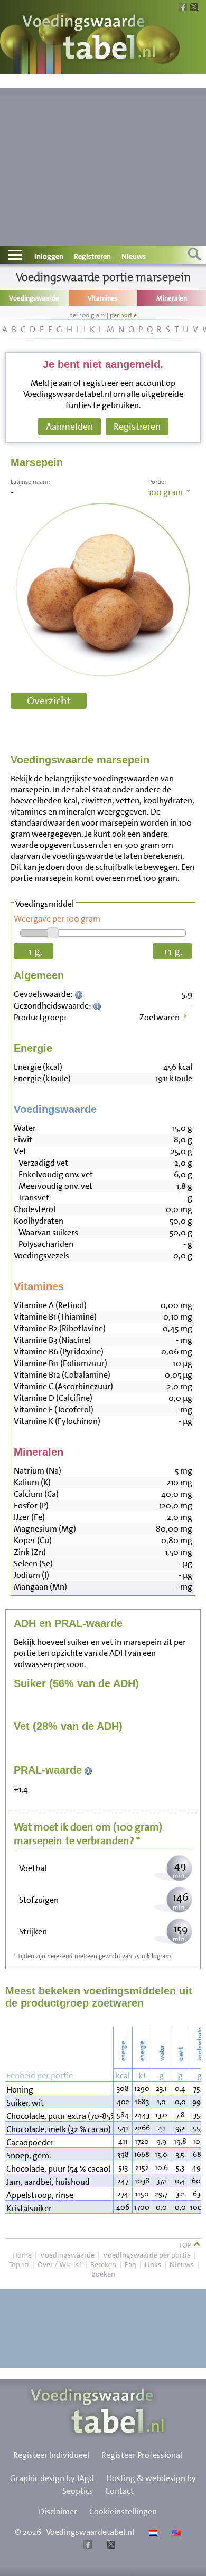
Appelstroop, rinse (40, 2195)
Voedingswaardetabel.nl (90, 2532)
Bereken (103, 2264)
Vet (20, 1151)
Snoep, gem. (29, 2156)
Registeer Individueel (51, 2455)
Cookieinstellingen (123, 2511)
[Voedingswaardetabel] (89, 38)
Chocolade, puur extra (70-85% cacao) (59, 2116)
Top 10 (19, 2264)
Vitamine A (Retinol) (50, 1305)
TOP (186, 2245)
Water (25, 1128)
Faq (130, 2264)
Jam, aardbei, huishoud (48, 2182)
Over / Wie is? (60, 2264)
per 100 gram (87, 315)
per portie (123, 315)
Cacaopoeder (30, 2142)
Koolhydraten (39, 1221)
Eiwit (23, 1140)
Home (22, 2255)
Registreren (92, 256)
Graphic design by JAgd (52, 2478)
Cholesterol (35, 1209)
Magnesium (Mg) (45, 1529)
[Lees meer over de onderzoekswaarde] (80, 994)
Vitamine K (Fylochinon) (57, 1421)
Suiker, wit (25, 2103)
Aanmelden (69, 427)
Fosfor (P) (31, 1505)
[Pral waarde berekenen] (88, 1770)
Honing (20, 2090)
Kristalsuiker (29, 2208)
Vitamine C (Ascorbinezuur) (63, 1386)
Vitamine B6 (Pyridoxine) (59, 1352)
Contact (119, 2491)
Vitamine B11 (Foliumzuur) (60, 1363)
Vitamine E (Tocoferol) (54, 1410)
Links (153, 2264)
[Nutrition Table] (175, 2532)
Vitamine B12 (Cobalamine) (62, 1375)
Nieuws (134, 256)
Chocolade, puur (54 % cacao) (59, 2169)
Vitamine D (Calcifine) (53, 1398)
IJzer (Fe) (29, 1517)
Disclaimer (58, 2511)
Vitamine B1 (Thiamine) (55, 1317)
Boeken (103, 2274)
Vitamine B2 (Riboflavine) (60, 1328)
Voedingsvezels (41, 1256)
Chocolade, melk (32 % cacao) (59, 2129)
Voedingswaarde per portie (147, 2255)
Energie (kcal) (38, 1067)
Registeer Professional (142, 2455)
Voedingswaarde (67, 2255)
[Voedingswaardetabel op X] (110, 2546)
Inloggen (49, 256)
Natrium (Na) (38, 1471)
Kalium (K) (32, 1482)
